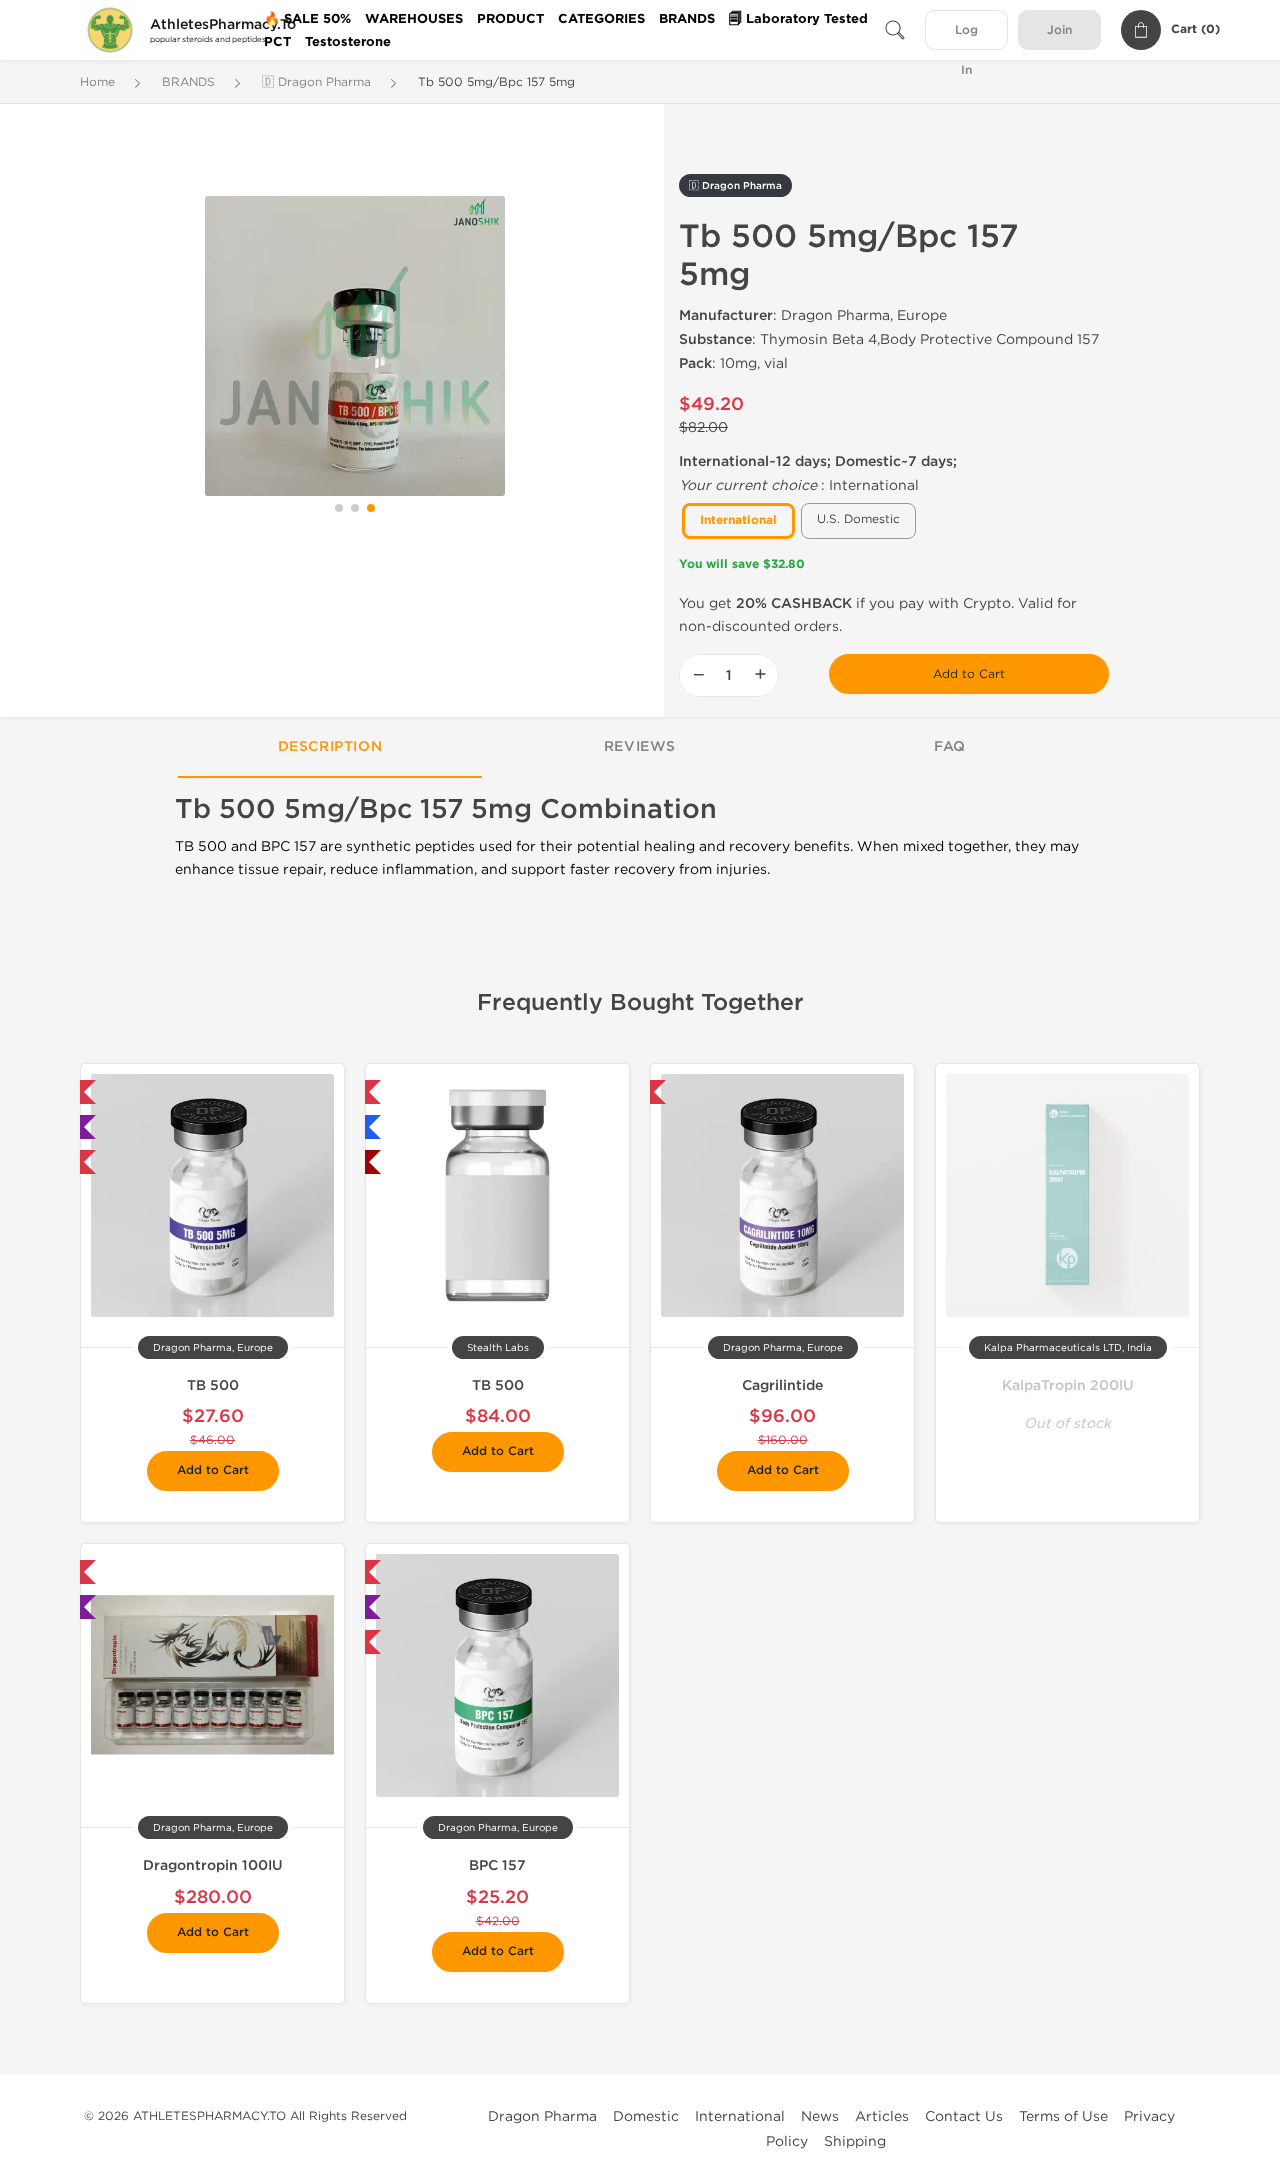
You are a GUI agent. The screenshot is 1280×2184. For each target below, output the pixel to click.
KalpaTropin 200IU (1068, 1385)
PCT (277, 42)
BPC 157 (497, 1865)
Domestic (646, 2116)
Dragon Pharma (542, 2116)
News (820, 2116)
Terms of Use (1063, 2116)
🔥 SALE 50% (307, 19)
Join (1059, 30)
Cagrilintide (782, 1385)
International (740, 2116)
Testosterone (348, 42)
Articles (882, 2116)
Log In (966, 36)
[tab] (330, 748)
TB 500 (213, 1385)
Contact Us (964, 2116)
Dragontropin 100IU (213, 1865)
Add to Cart (969, 674)
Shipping (855, 2141)
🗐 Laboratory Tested (798, 19)
